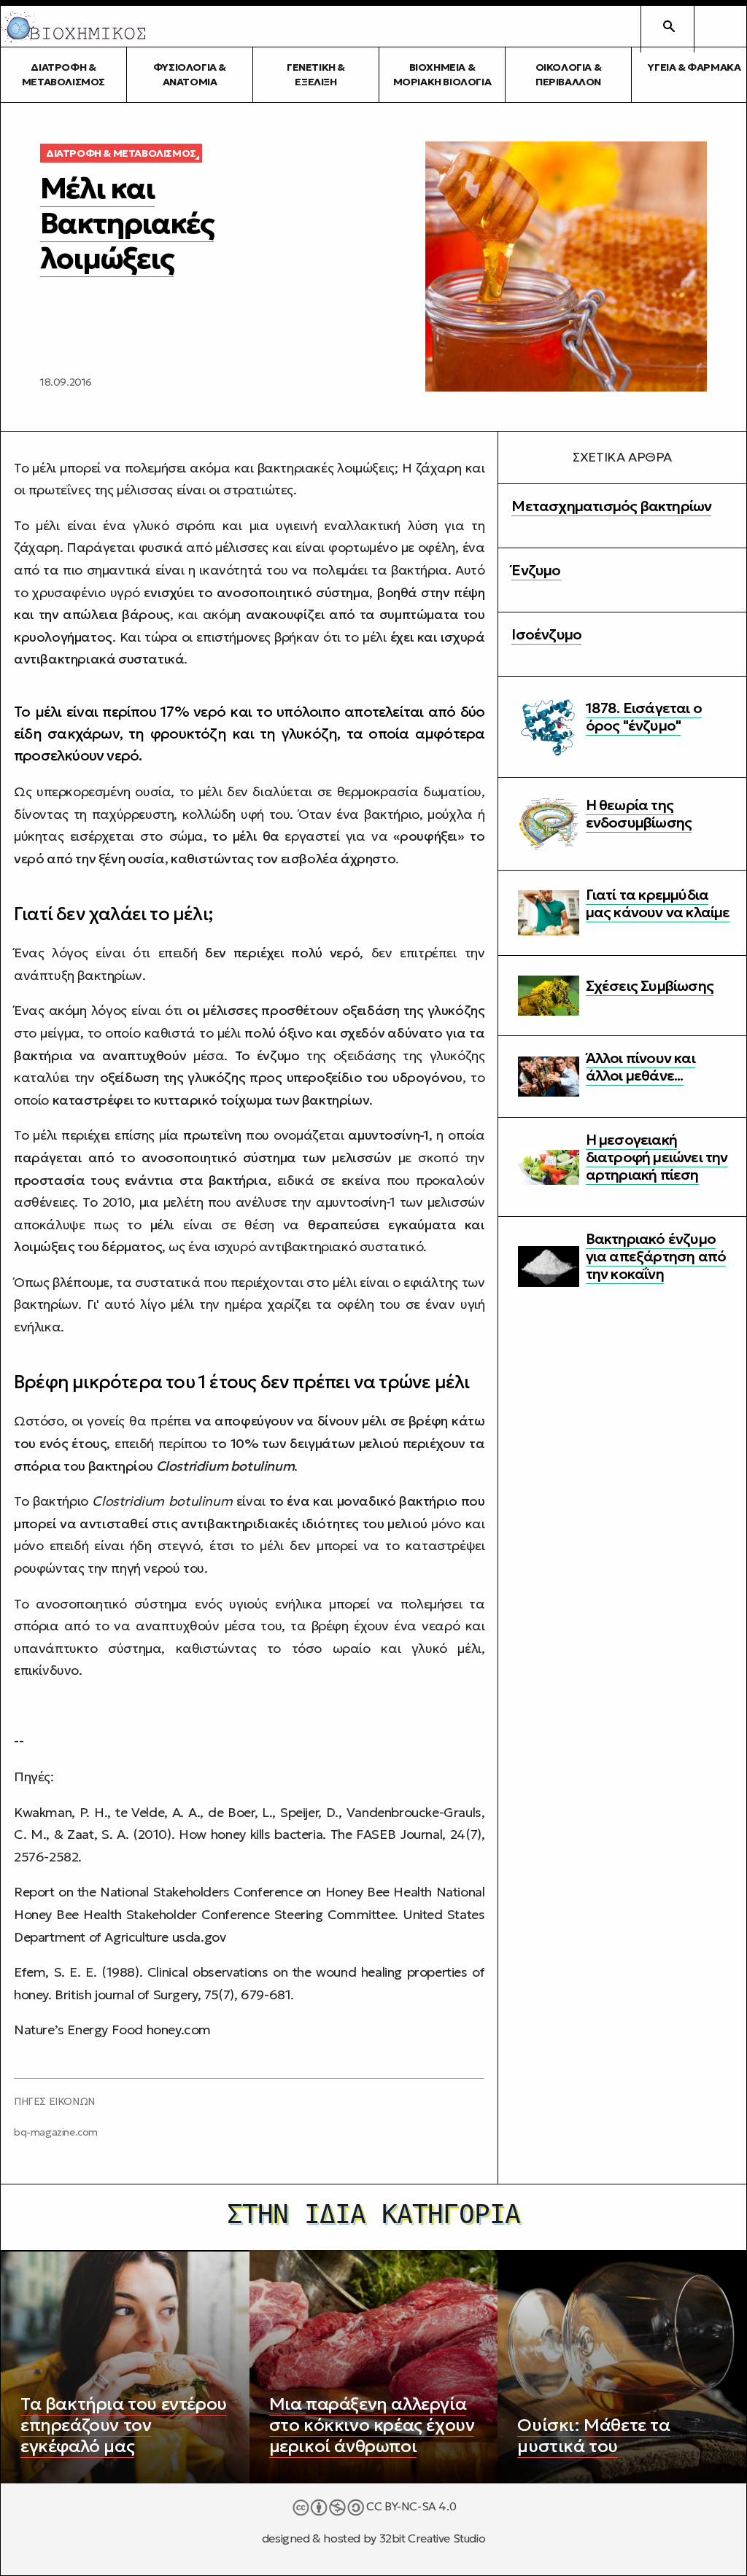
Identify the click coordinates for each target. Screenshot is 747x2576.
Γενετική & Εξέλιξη (316, 74)
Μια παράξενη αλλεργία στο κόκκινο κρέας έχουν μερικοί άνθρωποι (372, 2425)
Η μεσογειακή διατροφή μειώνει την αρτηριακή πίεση (657, 1157)
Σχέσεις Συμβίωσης (650, 986)
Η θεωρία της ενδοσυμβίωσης (639, 814)
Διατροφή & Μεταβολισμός (63, 74)
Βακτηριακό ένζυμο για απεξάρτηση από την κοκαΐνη (656, 1256)
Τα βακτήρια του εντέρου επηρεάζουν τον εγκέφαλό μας (124, 2425)
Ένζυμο (536, 570)
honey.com (179, 2030)
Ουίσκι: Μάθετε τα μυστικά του (593, 2436)
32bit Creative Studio (433, 2538)
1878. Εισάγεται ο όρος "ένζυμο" (644, 717)
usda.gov (199, 1937)
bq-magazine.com (56, 2132)
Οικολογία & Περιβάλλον (569, 74)
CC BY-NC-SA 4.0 (410, 2506)
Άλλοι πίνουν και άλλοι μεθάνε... (640, 1067)
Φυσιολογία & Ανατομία (190, 74)
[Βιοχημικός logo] (74, 27)
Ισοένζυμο (546, 634)
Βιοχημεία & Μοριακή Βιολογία (442, 74)
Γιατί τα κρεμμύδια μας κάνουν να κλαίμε (658, 903)
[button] (720, 26)
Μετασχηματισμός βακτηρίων (611, 506)
